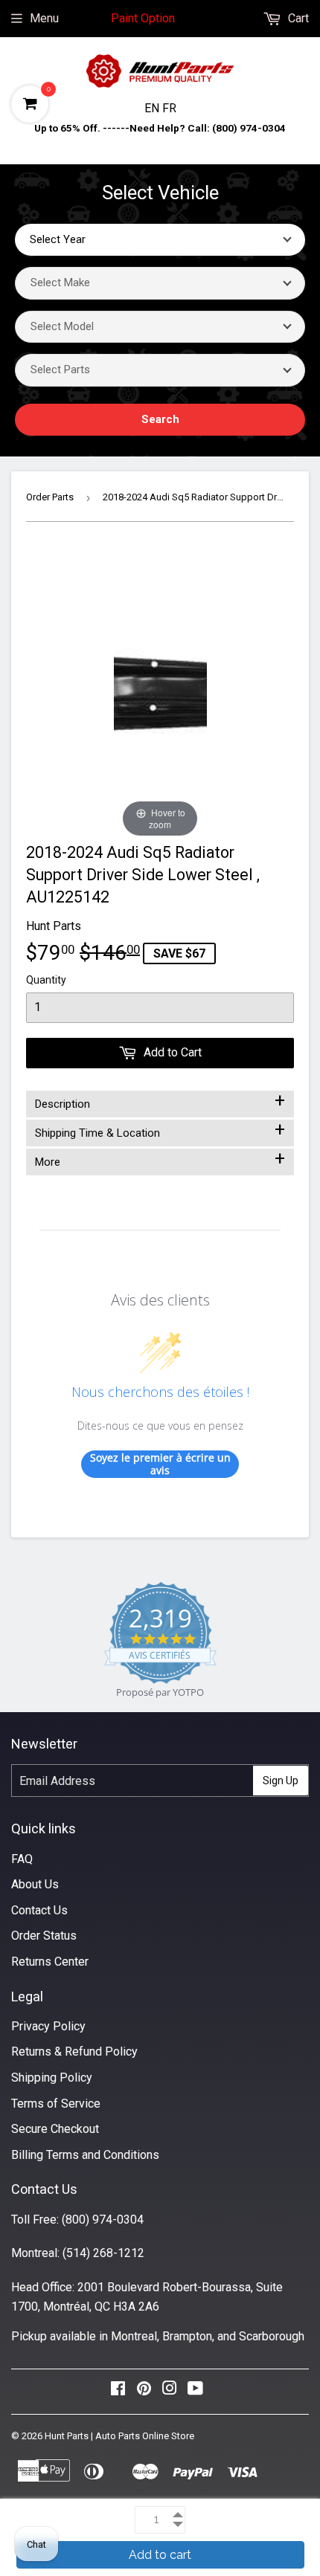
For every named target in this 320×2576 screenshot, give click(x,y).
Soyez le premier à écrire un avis (160, 1464)
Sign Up (281, 1781)
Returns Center (50, 1962)
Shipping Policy (52, 2078)
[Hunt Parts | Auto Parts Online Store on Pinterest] (144, 2392)
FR (169, 108)
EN (153, 108)
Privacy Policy (48, 2026)
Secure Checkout (55, 2129)
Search (160, 419)
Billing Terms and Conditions (85, 2155)
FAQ (22, 1859)
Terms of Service (56, 2104)
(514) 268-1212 (103, 2253)
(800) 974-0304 (103, 2220)
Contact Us (39, 1910)
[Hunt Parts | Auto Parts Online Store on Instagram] (170, 2392)
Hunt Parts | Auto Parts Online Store (119, 2436)
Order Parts (50, 497)
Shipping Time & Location (160, 1130)
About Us (35, 1884)
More (160, 1159)
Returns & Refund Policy (74, 2052)
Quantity (46, 980)
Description (160, 1101)
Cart (297, 18)
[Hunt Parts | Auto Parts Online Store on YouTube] (195, 2392)
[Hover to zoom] (160, 693)
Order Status (44, 1936)
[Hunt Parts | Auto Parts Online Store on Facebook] (118, 2392)
